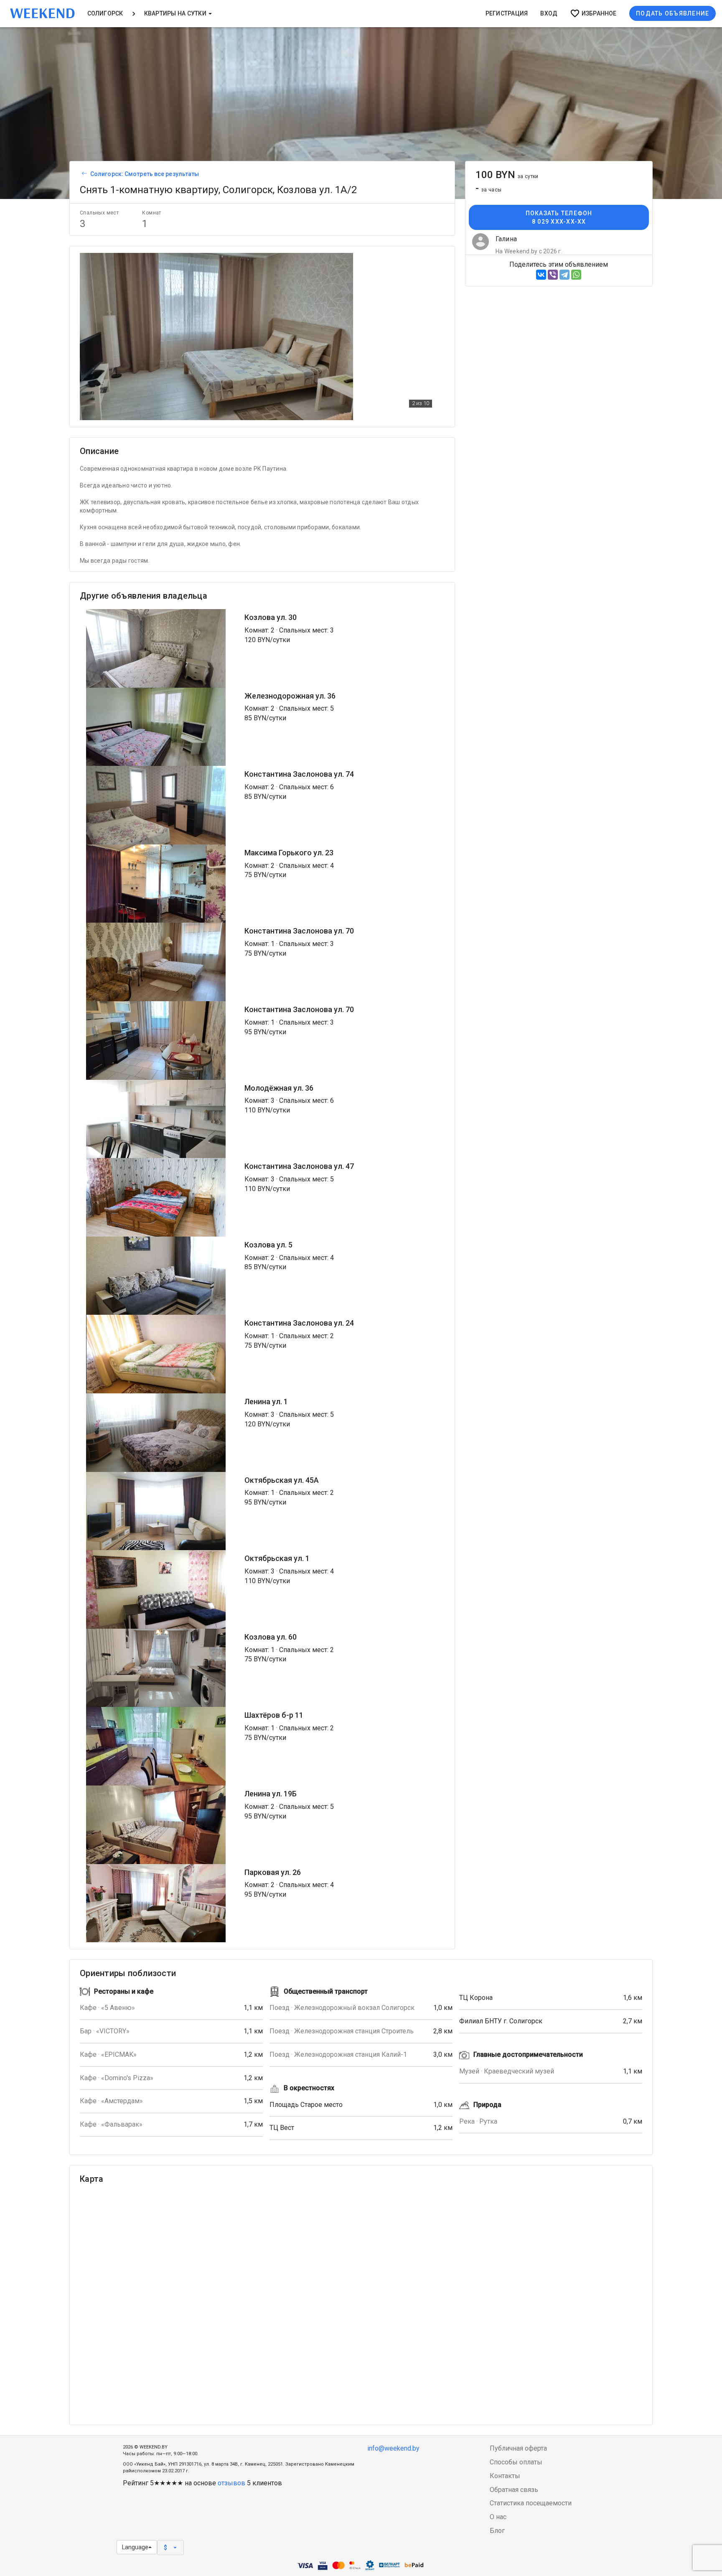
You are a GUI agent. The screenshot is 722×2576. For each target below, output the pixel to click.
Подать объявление (672, 13)
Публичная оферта (518, 2448)
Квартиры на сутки (176, 13)
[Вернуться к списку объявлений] (83, 174)
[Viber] (553, 275)
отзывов (231, 2483)
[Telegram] (564, 275)
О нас (498, 2517)
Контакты (505, 2476)
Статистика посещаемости (531, 2503)
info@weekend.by (393, 2448)
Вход (549, 13)
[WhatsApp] (576, 275)
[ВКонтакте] (541, 275)
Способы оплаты (516, 2462)
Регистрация (507, 13)
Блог (497, 2531)
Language (135, 2547)
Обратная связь (514, 2490)
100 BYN (507, 175)
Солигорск (105, 13)
